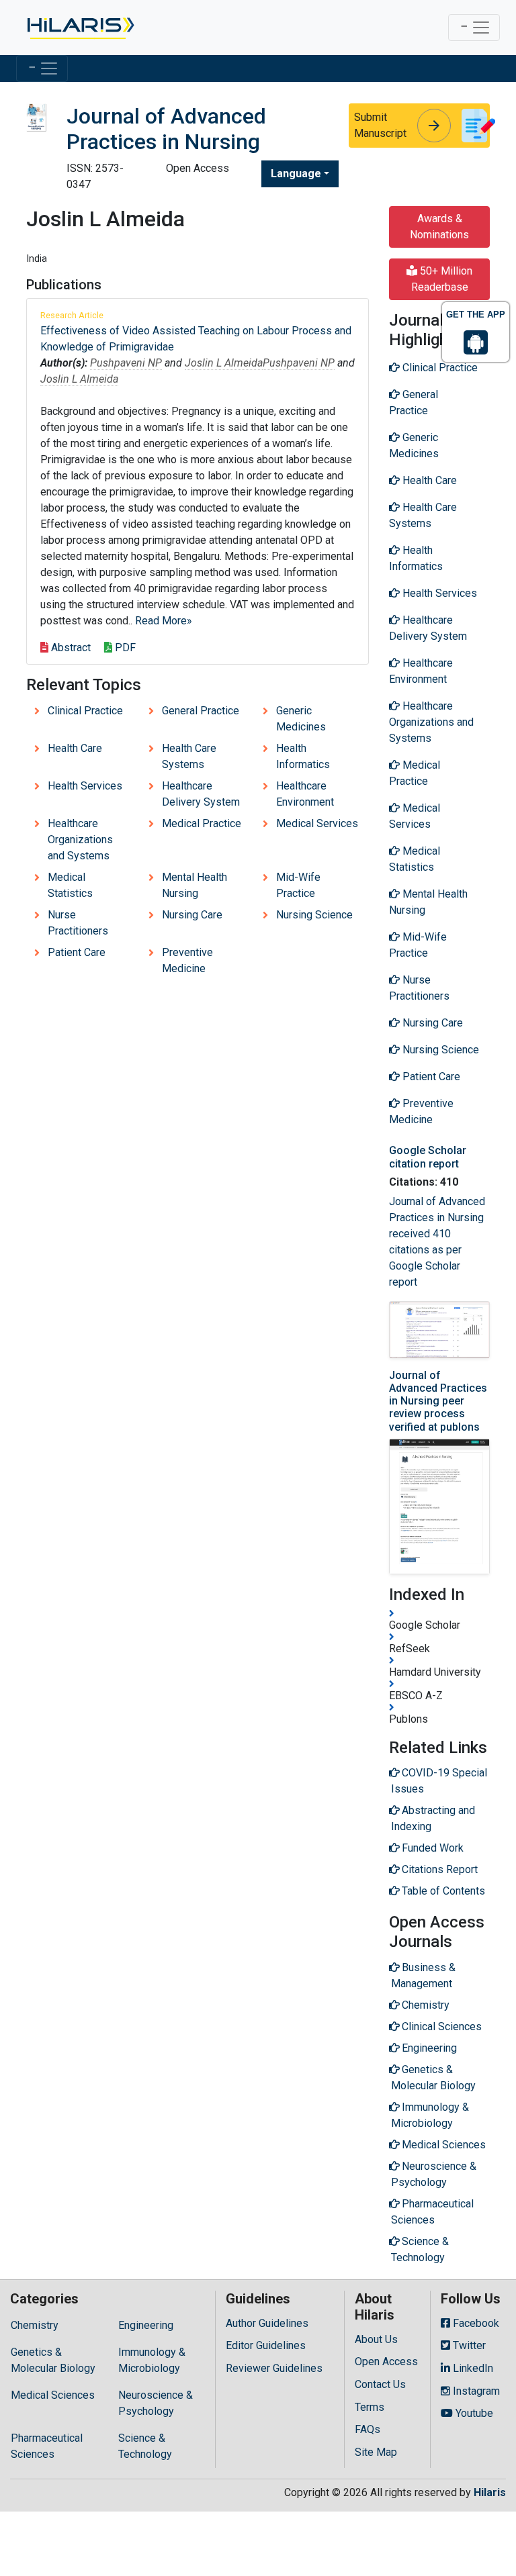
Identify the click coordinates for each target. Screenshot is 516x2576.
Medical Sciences (53, 2395)
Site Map (376, 2452)
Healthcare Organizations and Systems (80, 840)
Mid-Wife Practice (298, 885)
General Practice (201, 711)
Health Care (75, 748)
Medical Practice (202, 823)
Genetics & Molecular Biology (53, 2360)
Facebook (475, 2323)
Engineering (146, 2325)
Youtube (473, 2413)
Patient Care (77, 952)
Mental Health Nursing (195, 885)
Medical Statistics (70, 885)
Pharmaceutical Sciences (47, 2446)
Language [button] (296, 174)
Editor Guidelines (266, 2345)
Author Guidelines (267, 2323)
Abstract (70, 648)
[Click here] (80, 28)
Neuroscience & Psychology (156, 2403)
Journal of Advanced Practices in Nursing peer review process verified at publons (438, 1401)
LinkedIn (472, 2368)
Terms (370, 2407)
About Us (376, 2339)
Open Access (386, 2362)
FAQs (368, 2429)
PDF (124, 648)
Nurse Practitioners (78, 923)
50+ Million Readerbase (442, 279)
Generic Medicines (301, 719)
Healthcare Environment (305, 794)
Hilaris (490, 2492)
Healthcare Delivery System (201, 794)
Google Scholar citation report (428, 1157)
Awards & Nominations (439, 227)
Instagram (475, 2391)
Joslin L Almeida (224, 363)
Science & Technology (145, 2446)
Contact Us (380, 2384)
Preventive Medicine (187, 960)
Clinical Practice (85, 711)
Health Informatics (303, 756)
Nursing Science (314, 915)
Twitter (468, 2345)
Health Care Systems (189, 756)
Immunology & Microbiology (152, 2360)
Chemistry (35, 2325)
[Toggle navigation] (474, 28)
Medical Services (317, 823)
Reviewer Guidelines (274, 2368)
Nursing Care (192, 915)
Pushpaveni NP (126, 363)
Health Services (85, 786)
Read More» (164, 621)
